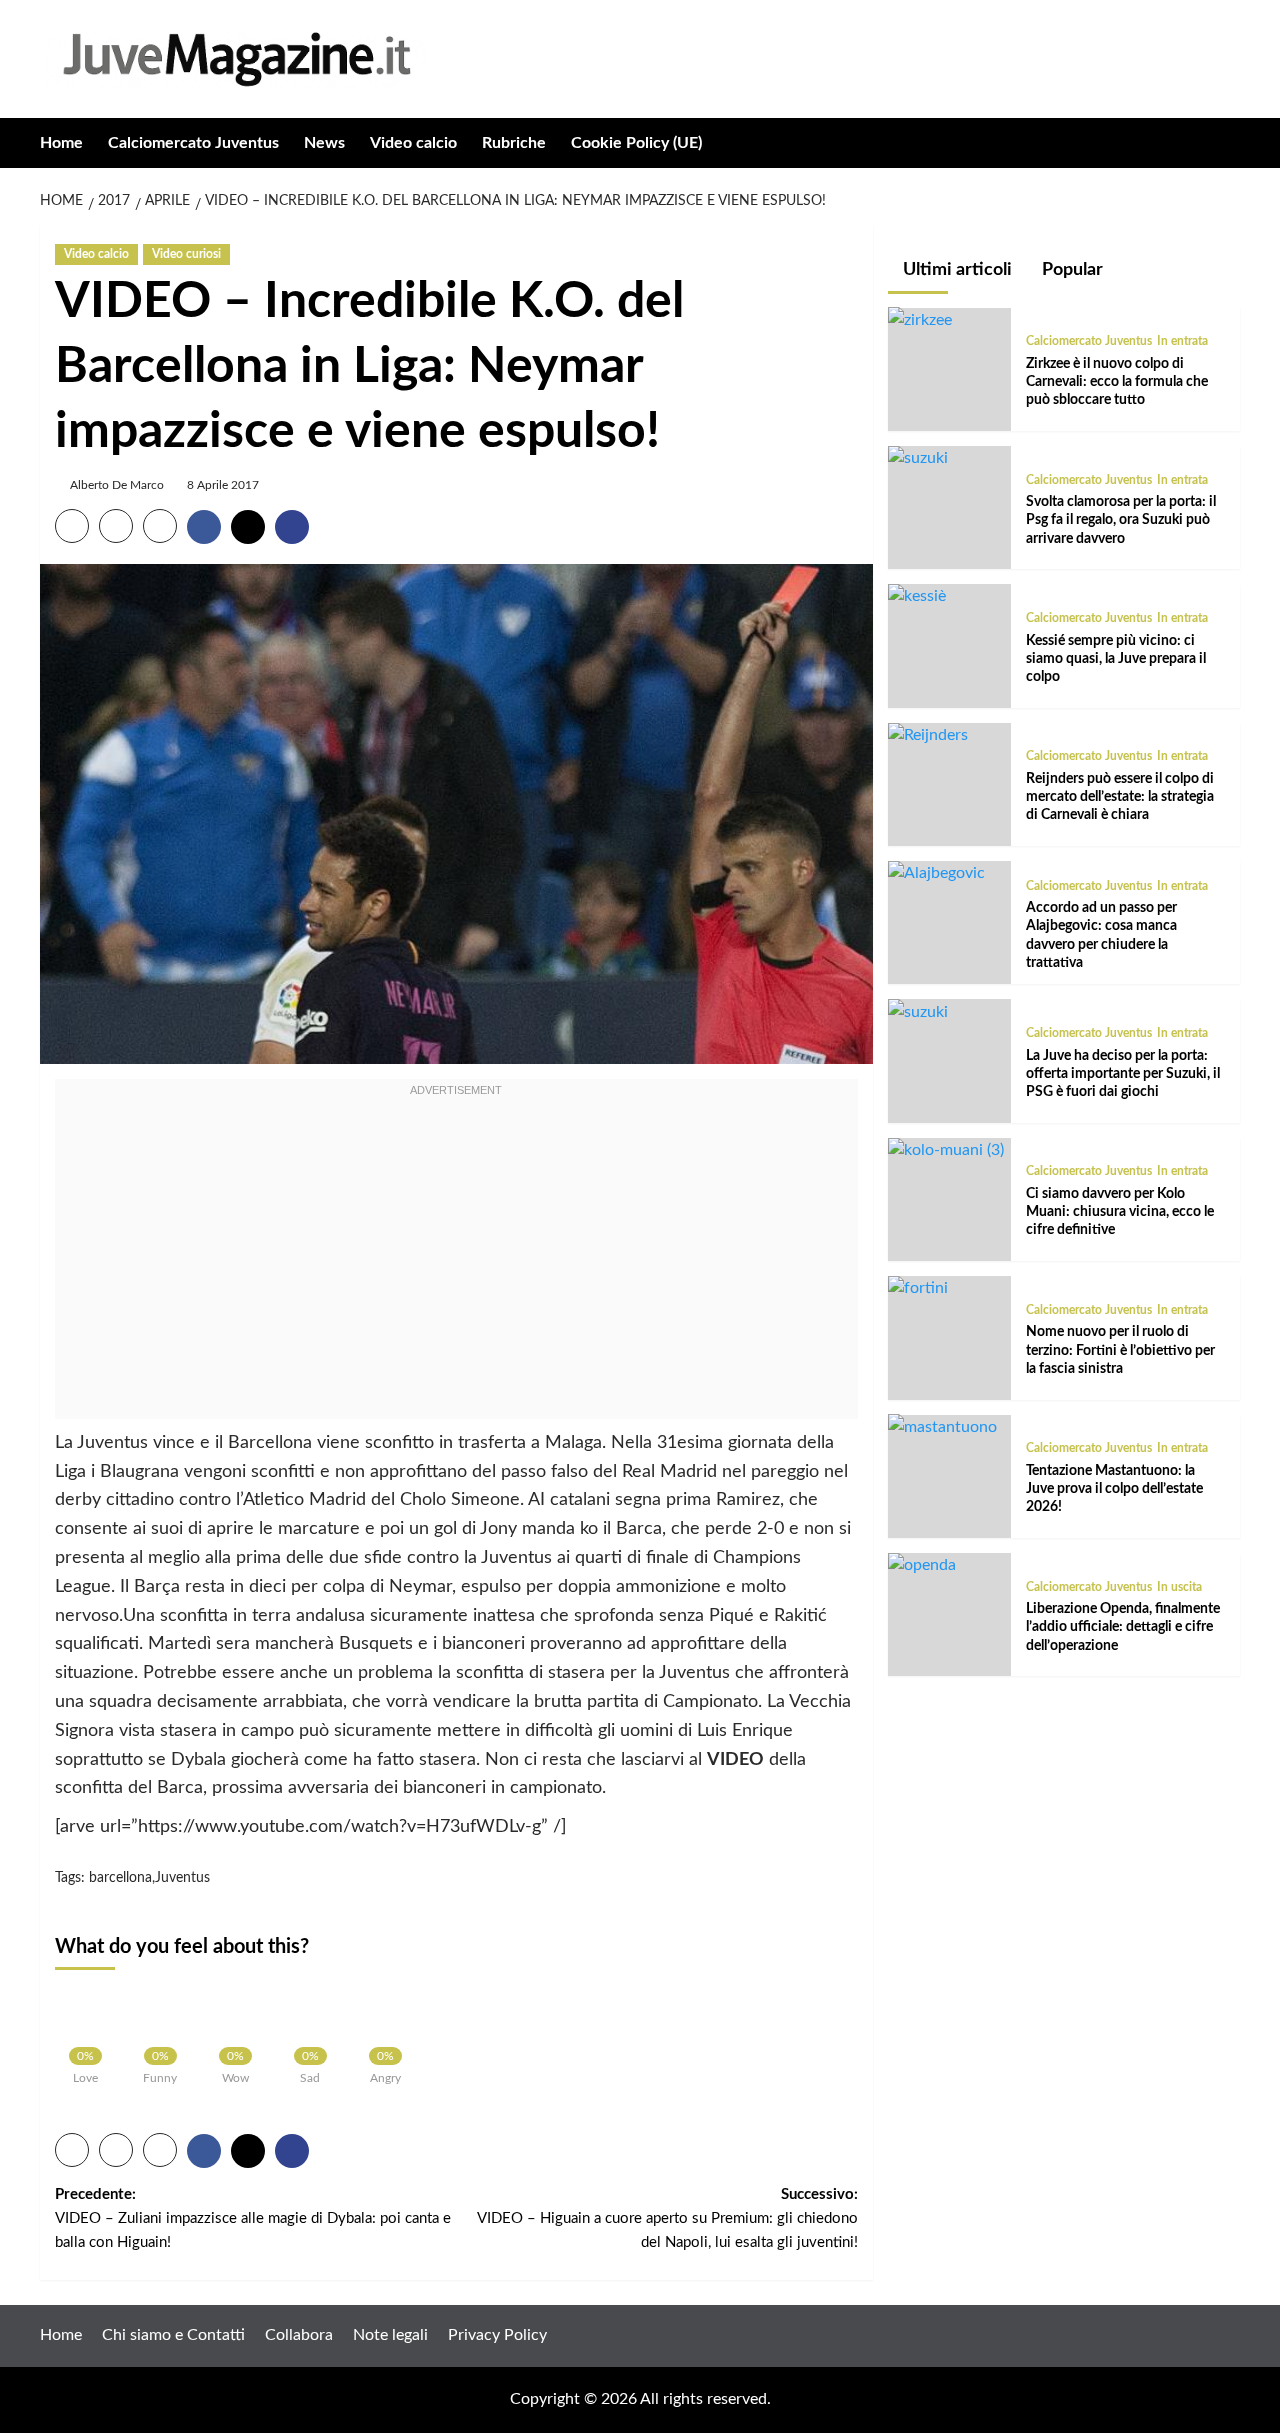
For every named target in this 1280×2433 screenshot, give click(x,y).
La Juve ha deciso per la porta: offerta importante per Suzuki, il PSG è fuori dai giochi (1123, 1073)
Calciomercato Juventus (193, 143)
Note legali (390, 2335)
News (324, 143)
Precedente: (253, 2218)
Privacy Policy (497, 2335)
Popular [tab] (1070, 270)
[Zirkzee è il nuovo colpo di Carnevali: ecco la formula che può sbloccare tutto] (920, 319)
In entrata (1182, 341)
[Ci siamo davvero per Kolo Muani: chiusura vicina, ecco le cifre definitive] (946, 1150)
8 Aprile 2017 (223, 485)
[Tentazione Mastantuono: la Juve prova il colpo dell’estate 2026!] (942, 1426)
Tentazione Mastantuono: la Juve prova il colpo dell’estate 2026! (1114, 1488)
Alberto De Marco (117, 485)
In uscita (1179, 1586)
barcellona (120, 1878)
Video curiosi (186, 254)
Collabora (299, 2335)
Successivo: (667, 2218)
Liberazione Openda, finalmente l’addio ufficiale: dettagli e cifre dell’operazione (1123, 1627)
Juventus (182, 1878)
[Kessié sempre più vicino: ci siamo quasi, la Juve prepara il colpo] (917, 596)
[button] (1227, 142)
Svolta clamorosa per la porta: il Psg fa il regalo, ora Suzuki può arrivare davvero (1121, 520)
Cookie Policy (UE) (636, 143)
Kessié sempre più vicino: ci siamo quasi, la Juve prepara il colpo (1116, 658)
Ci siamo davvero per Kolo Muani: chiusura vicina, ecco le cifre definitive (1120, 1212)
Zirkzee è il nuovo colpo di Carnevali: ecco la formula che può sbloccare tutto (1117, 381)
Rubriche (514, 143)
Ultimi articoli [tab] (955, 270)
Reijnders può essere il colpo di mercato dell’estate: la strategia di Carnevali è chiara (1120, 797)
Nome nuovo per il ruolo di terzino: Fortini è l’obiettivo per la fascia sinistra (1120, 1350)
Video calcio (413, 143)
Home (61, 143)
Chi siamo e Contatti (173, 2335)
